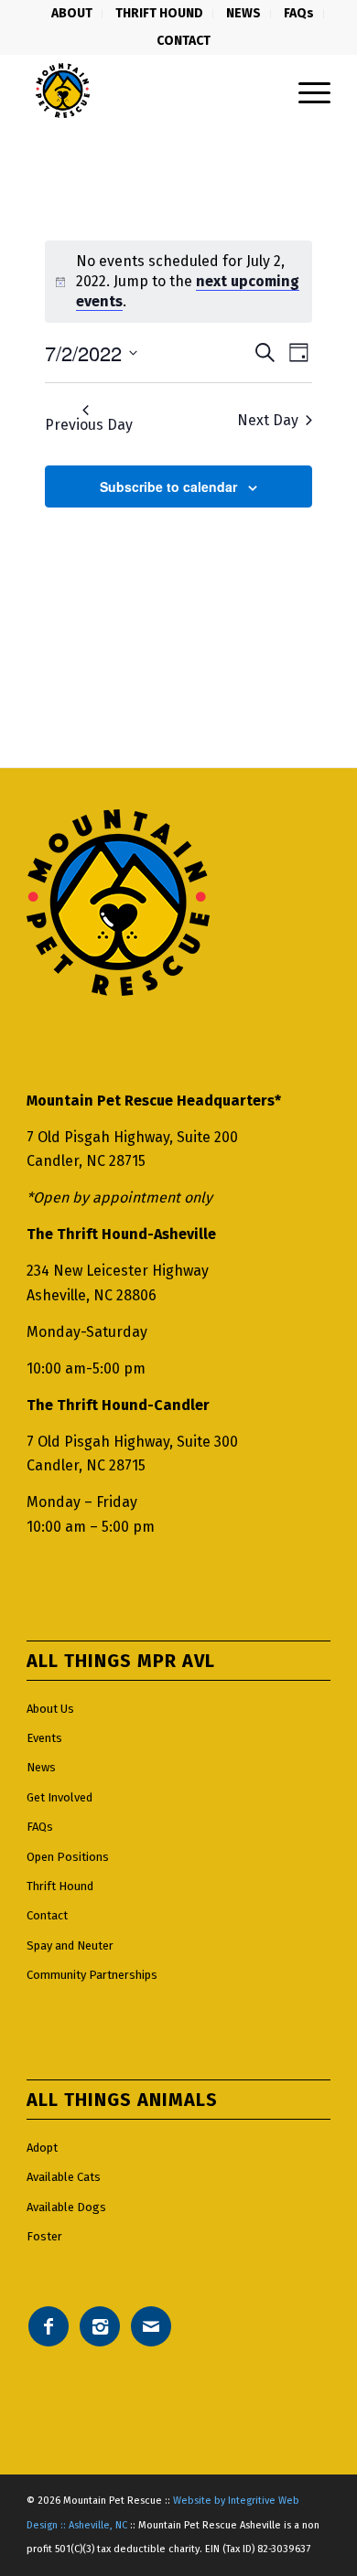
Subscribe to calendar (168, 486)
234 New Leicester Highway (118, 1271)
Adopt (42, 2148)
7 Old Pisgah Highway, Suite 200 (132, 1137)
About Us (50, 1709)
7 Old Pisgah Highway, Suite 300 (132, 1442)
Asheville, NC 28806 (92, 1295)
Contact (47, 1915)
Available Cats (64, 2177)
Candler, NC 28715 (86, 1161)
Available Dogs (66, 2207)
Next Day (268, 420)
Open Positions (68, 1857)
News (41, 1767)
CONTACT (184, 41)
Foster (44, 2236)
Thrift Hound (60, 1886)
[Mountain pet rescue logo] (148, 91)
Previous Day (89, 425)
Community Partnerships (92, 1975)
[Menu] (305, 91)
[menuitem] (72, 14)
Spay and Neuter (70, 1945)
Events (44, 1738)
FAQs (40, 1827)
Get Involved (59, 1797)
